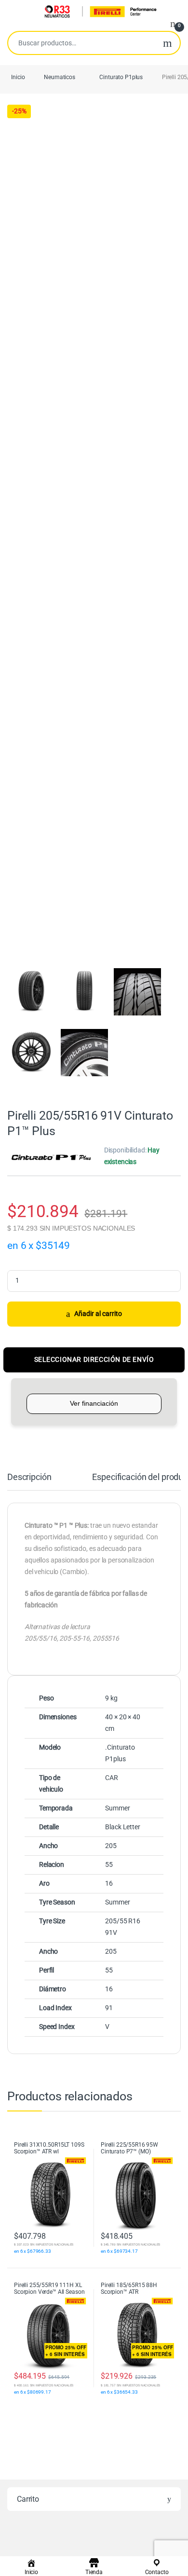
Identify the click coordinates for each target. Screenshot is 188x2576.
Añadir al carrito (98, 1314)
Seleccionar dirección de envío (94, 1359)
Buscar (168, 43)
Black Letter (122, 1827)
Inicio (18, 77)
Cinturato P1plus (121, 77)
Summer (117, 1808)
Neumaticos (60, 77)
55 (109, 1864)
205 (111, 1846)
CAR (112, 1778)
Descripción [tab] (29, 1477)
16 (109, 1883)
